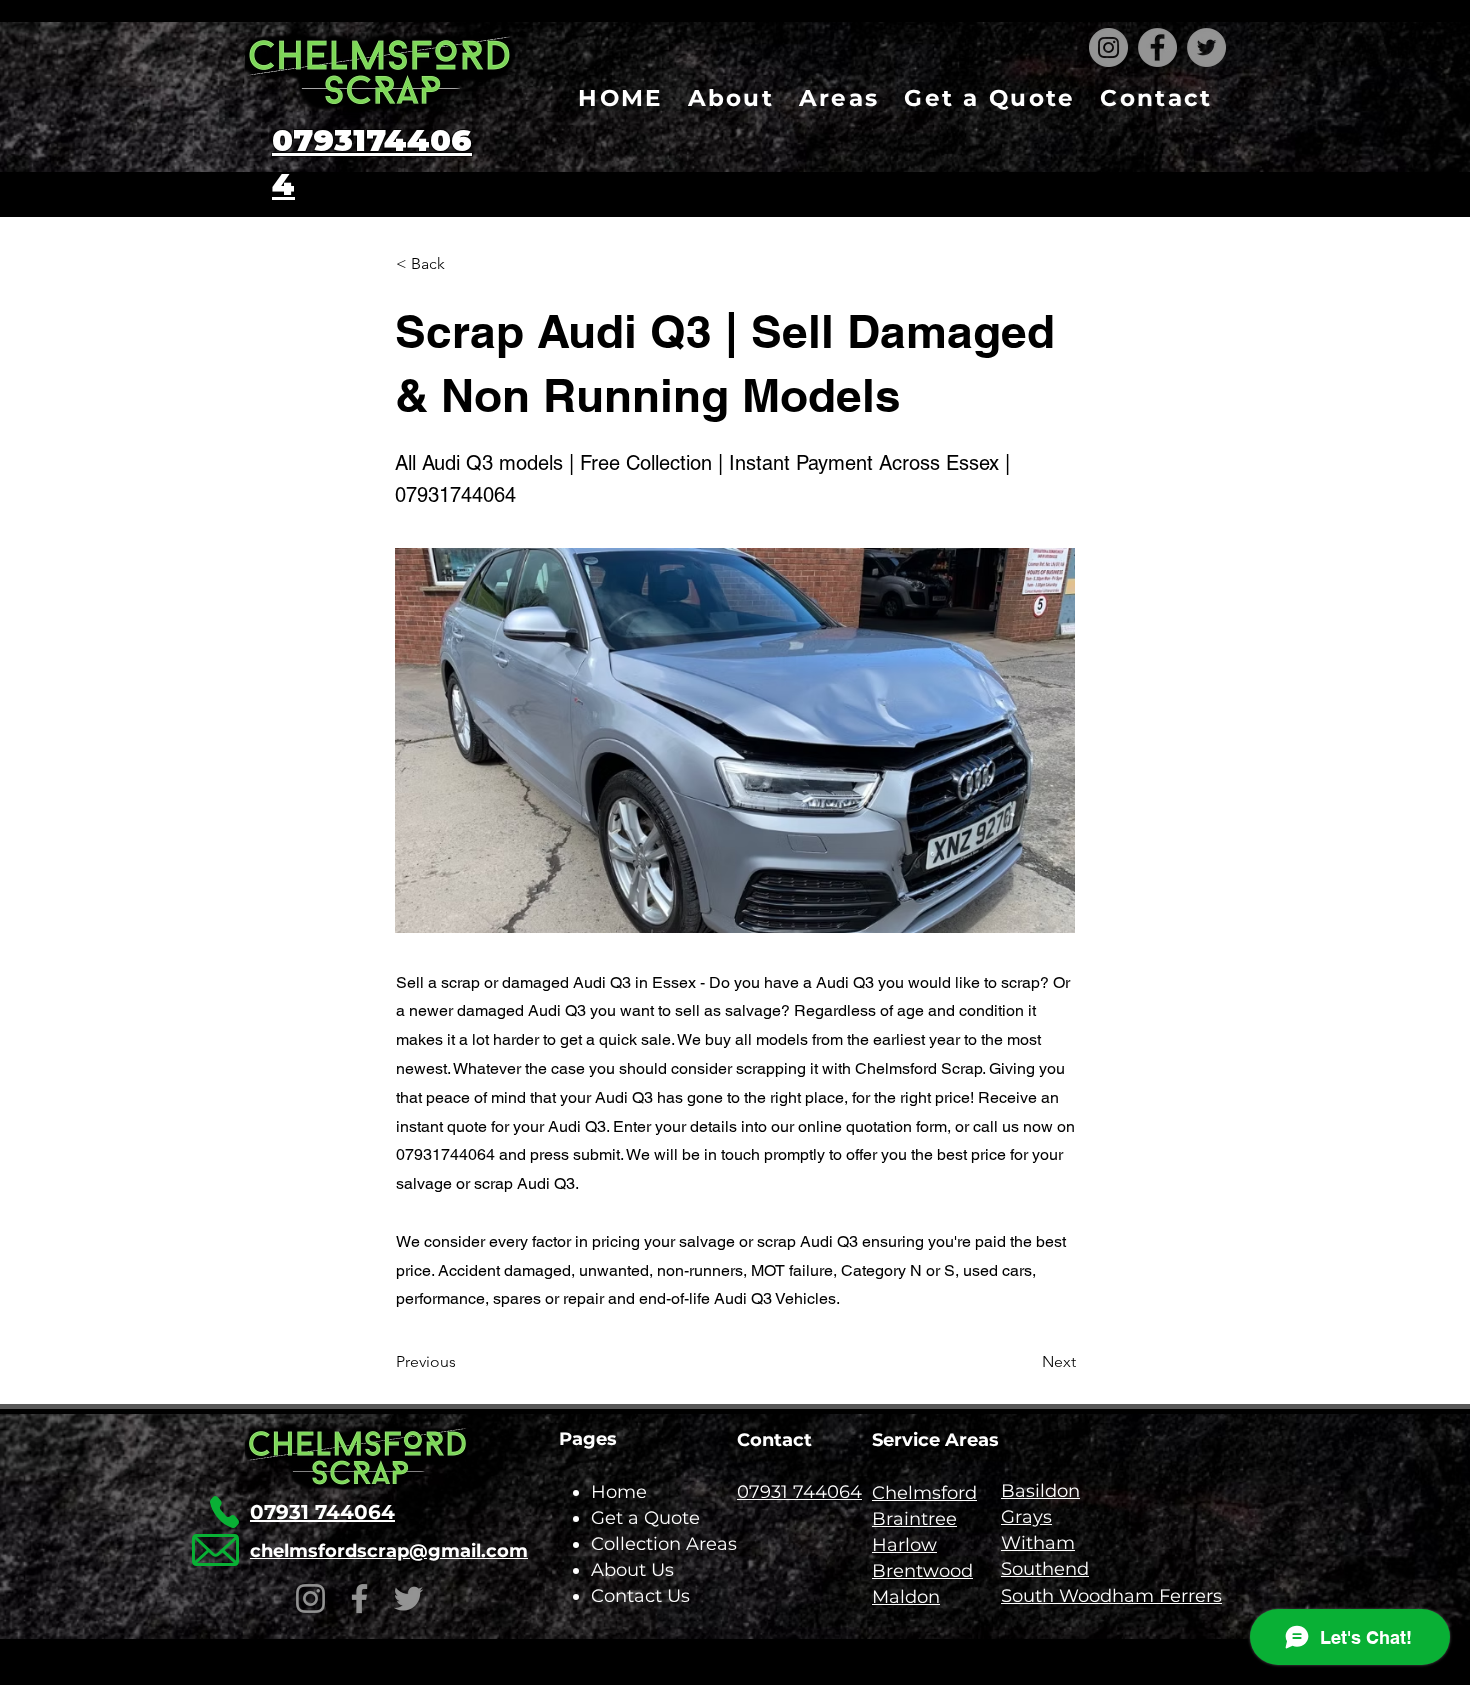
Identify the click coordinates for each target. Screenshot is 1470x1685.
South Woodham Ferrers (1111, 1596)
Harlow (904, 1545)
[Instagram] (1108, 47)
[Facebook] (1157, 47)
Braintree (914, 1519)
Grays (1026, 1517)
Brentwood (922, 1571)
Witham (1038, 1543)
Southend (1045, 1569)
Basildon (1040, 1491)
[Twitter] (1206, 47)
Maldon (906, 1597)
